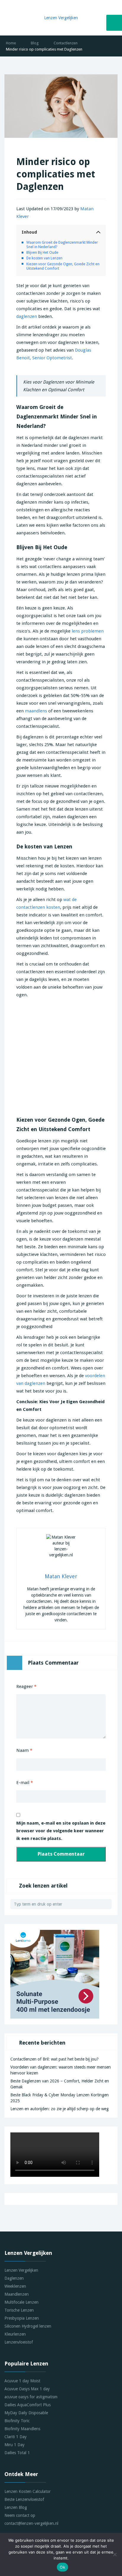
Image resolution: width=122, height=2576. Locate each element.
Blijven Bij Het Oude (42, 252)
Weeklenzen (15, 2286)
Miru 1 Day (15, 2445)
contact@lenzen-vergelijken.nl (31, 2523)
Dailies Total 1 (17, 2453)
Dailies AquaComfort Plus (28, 2405)
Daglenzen (14, 2278)
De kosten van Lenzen (44, 258)
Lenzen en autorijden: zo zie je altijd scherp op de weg (60, 2109)
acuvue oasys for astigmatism (31, 2397)
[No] (115, 2554)
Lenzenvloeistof (19, 2342)
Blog (35, 43)
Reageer (26, 1686)
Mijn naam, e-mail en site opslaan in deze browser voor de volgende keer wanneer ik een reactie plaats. (61, 1831)
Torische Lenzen (19, 2310)
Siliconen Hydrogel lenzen (28, 2326)
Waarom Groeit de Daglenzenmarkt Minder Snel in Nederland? (62, 245)
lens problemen (88, 631)
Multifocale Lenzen (21, 2302)
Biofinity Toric (17, 2421)
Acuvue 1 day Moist (22, 2381)
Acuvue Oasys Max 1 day (27, 2389)
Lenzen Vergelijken (21, 2270)
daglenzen (27, 316)
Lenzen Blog (16, 2507)
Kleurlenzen (15, 2334)
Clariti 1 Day (16, 2437)
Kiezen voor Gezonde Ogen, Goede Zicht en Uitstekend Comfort (63, 266)
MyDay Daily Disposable (26, 2413)
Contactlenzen (66, 43)
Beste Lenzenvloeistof (24, 2499)
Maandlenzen (17, 2294)
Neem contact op (20, 2515)
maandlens (36, 711)
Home (11, 43)
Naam (24, 1750)
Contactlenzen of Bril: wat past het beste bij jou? (54, 2059)
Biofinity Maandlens (22, 2429)
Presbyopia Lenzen (22, 2318)
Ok (62, 2567)
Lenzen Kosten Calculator (28, 2491)
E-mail (25, 1783)
